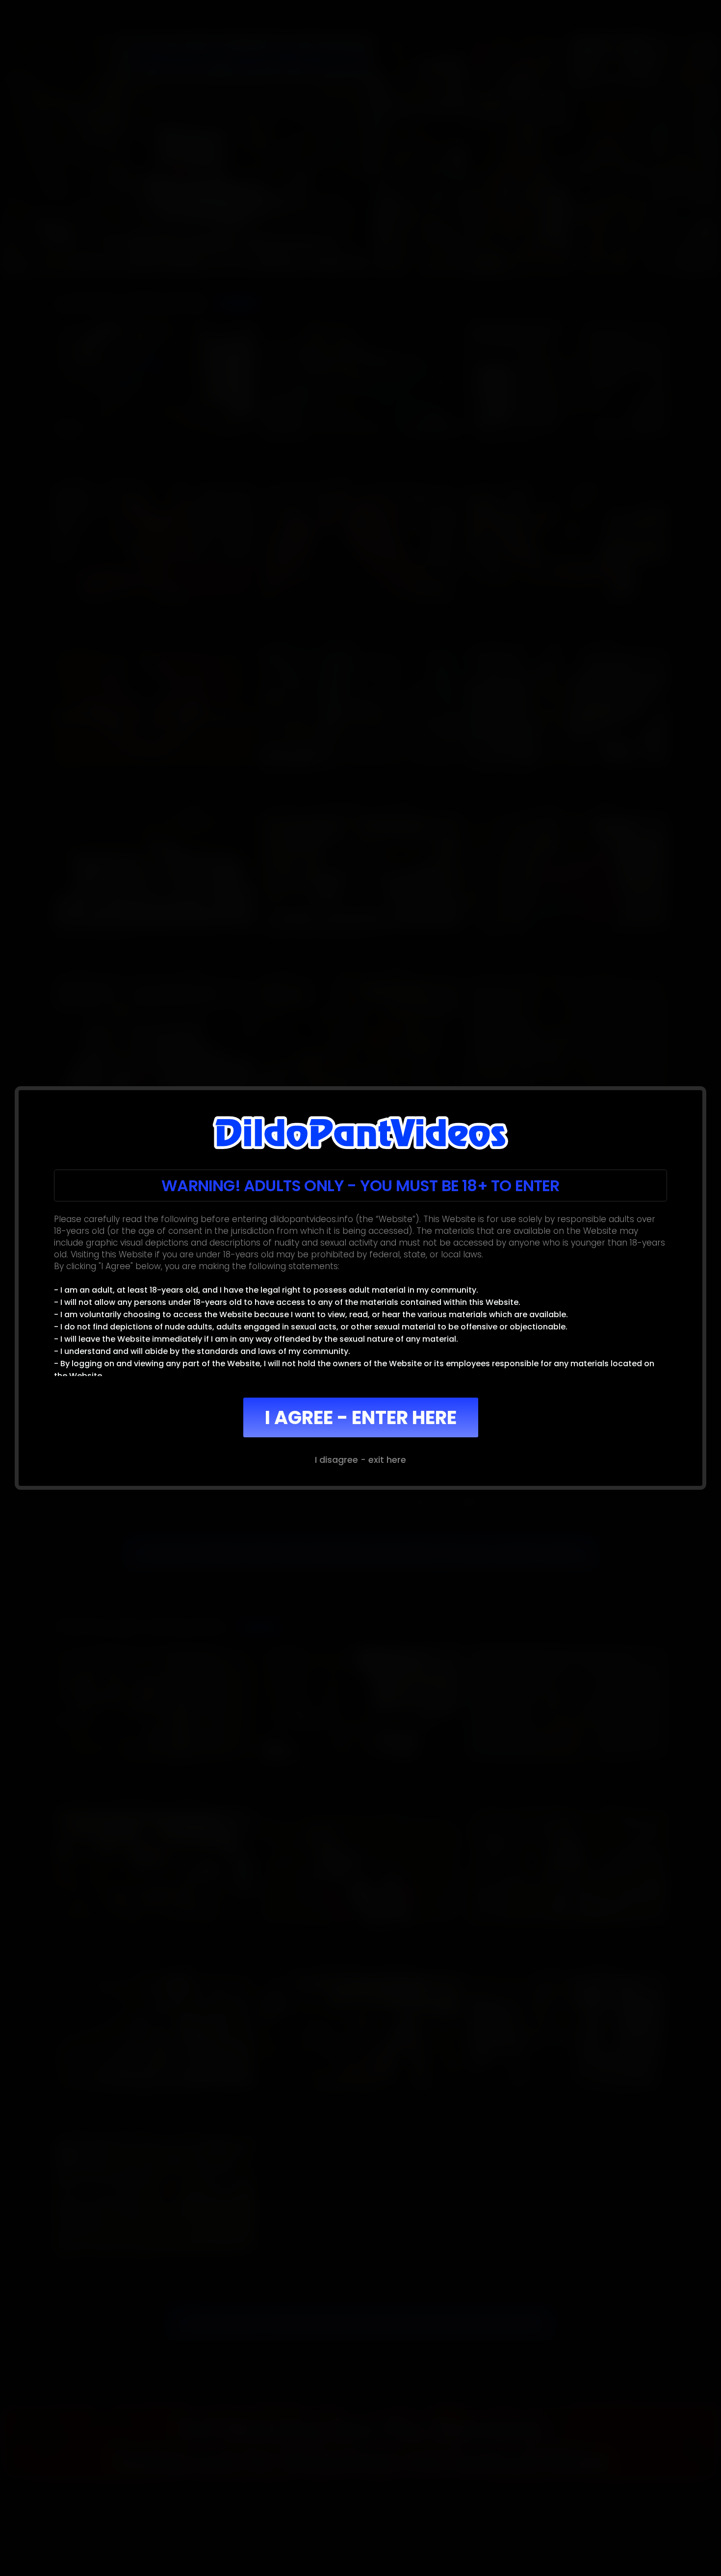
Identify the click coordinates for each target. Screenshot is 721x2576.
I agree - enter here (361, 1417)
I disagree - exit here (360, 1460)
